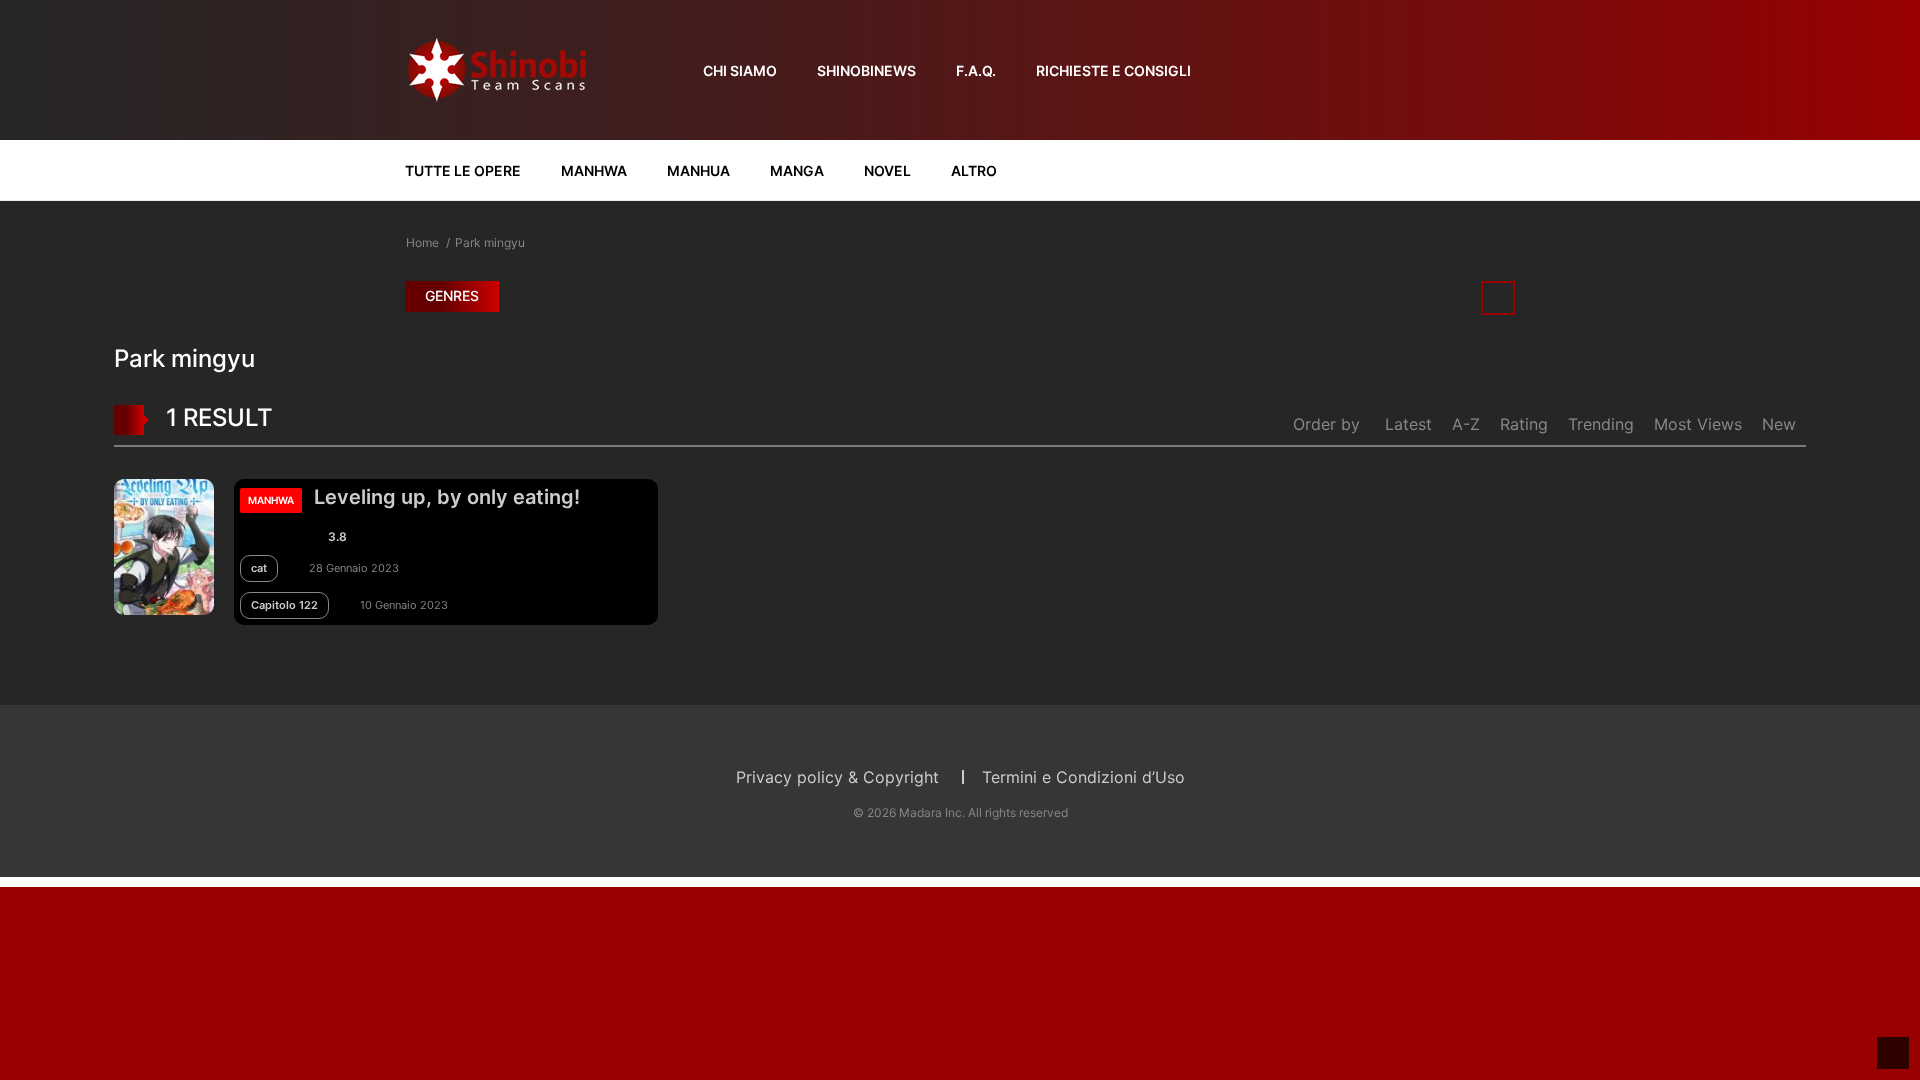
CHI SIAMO (740, 70)
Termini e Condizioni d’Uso (1083, 777)
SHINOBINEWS (866, 70)
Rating (1524, 424)
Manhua (698, 170)
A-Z (1466, 424)
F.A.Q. (976, 70)
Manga (797, 170)
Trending (1601, 424)
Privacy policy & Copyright (837, 777)
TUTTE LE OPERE (463, 170)
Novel (887, 170)
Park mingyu (490, 242)
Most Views (1698, 424)
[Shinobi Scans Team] (497, 68)
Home (422, 242)
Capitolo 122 (284, 605)
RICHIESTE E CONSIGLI (1113, 70)
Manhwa (594, 170)
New (1779, 424)
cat (259, 568)
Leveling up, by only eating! (447, 497)
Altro (974, 170)
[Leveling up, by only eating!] (164, 545)
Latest (1408, 424)
